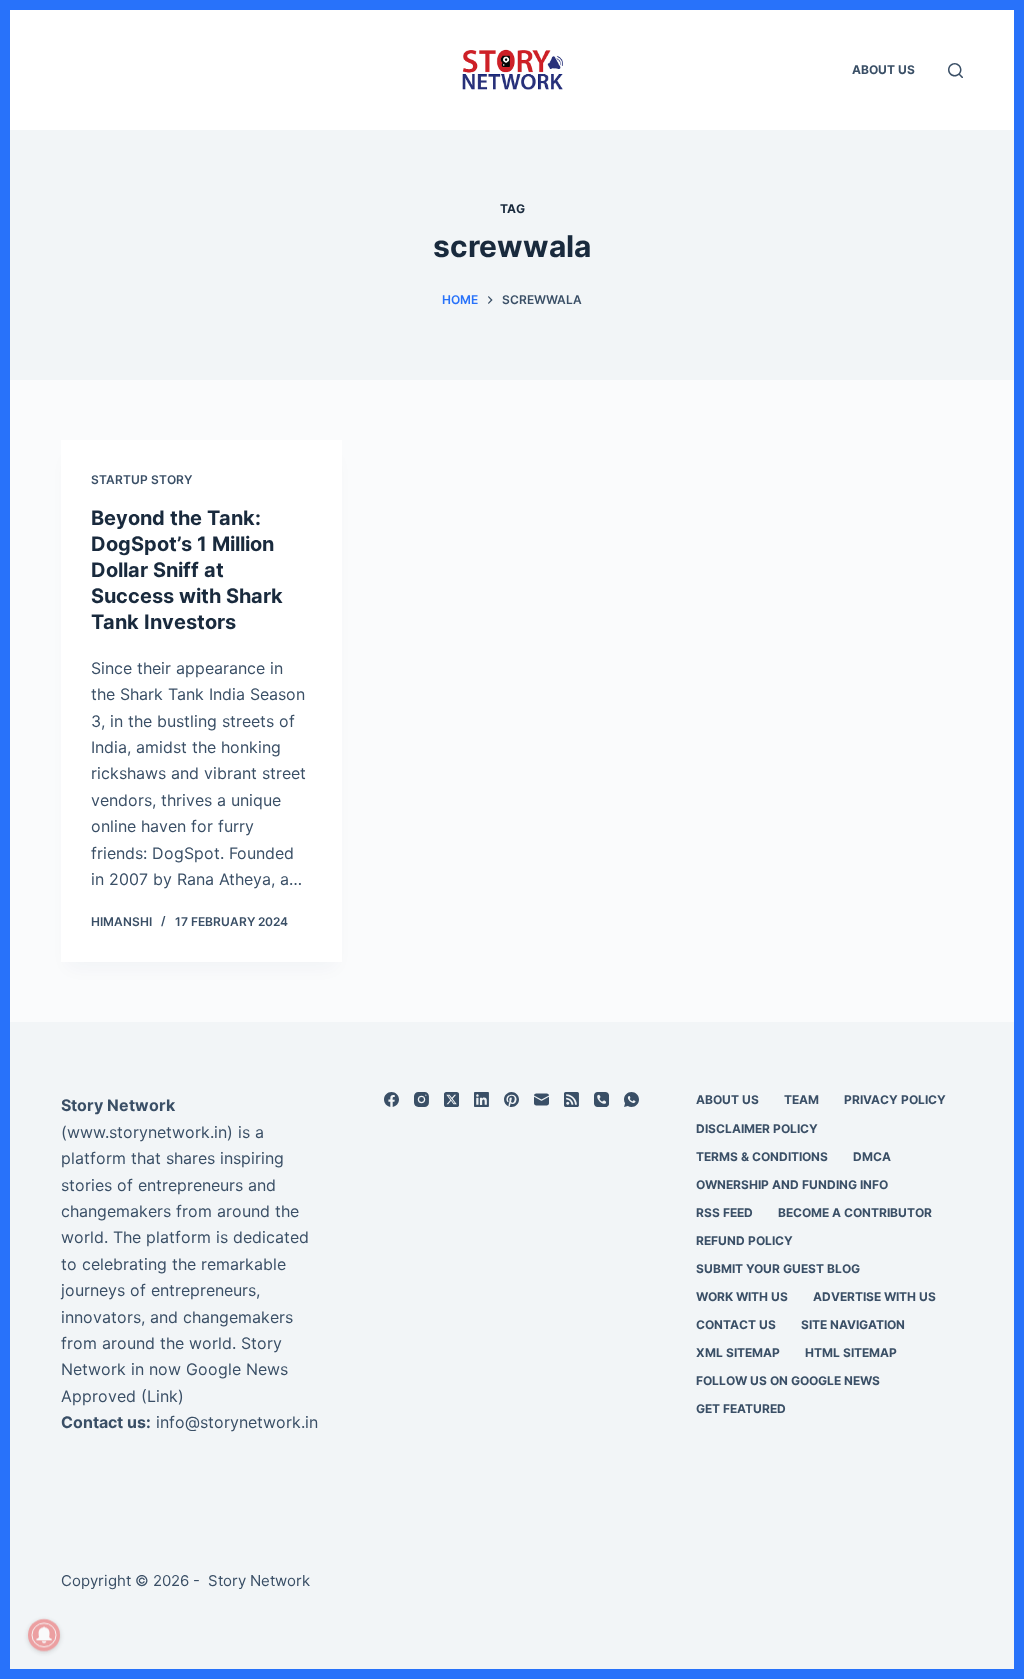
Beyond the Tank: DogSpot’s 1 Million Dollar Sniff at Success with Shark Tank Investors (187, 570)
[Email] (541, 1099)
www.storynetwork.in (147, 1132)
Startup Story (141, 479)
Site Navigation (853, 1324)
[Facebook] (391, 1099)
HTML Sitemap (851, 1352)
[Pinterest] (511, 1099)
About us (883, 69)
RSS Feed (724, 1212)
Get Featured (741, 1408)
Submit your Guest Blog (778, 1268)
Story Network (118, 1105)
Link (162, 1396)
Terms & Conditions (762, 1156)
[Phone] (601, 1099)
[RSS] (571, 1099)
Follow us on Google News (788, 1380)
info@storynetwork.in (237, 1422)
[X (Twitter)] (451, 1099)
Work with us (742, 1296)
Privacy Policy (895, 1099)
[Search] (955, 70)
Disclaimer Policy (757, 1128)
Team (801, 1099)
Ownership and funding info (792, 1184)
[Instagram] (421, 1099)
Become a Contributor (855, 1212)
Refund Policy (744, 1240)
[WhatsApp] (631, 1099)
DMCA (872, 1156)
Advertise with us (874, 1296)
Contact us (736, 1324)
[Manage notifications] (44, 1635)
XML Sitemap (738, 1352)
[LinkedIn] (481, 1099)
